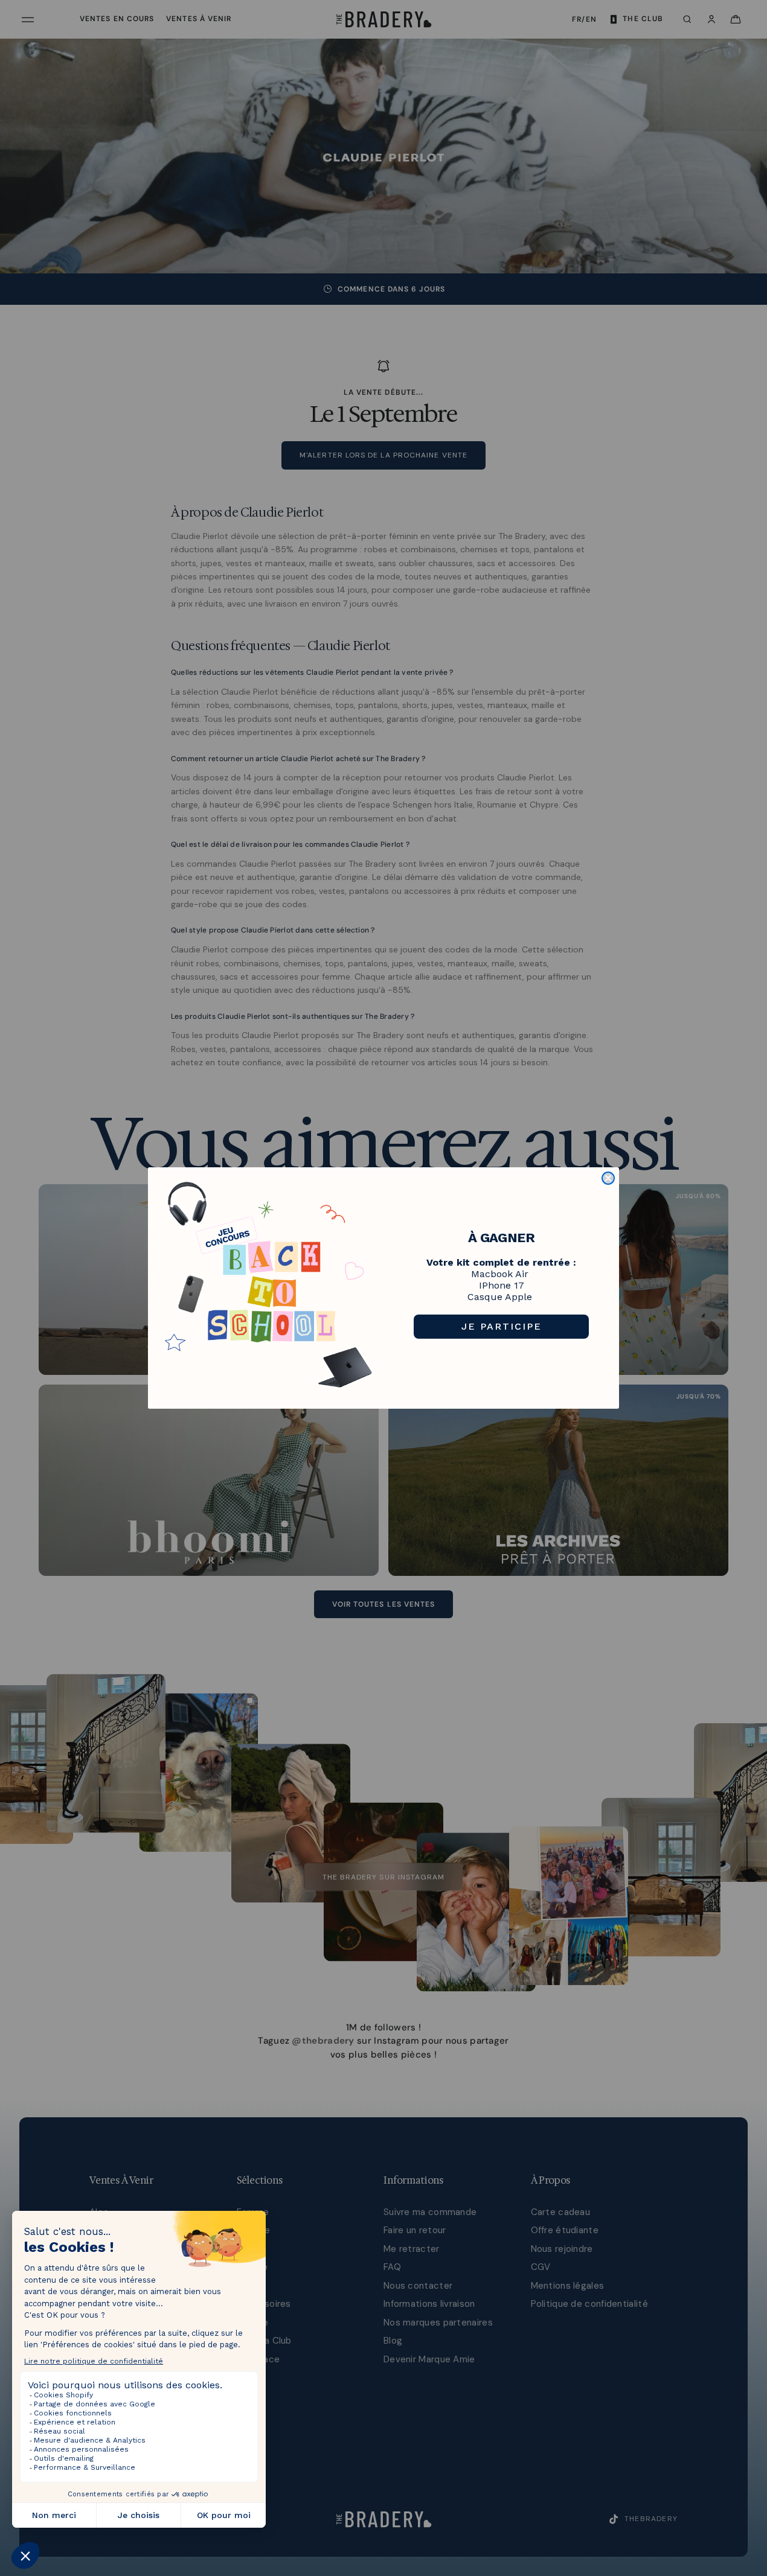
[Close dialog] (608, 1178)
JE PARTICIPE (502, 1326)
